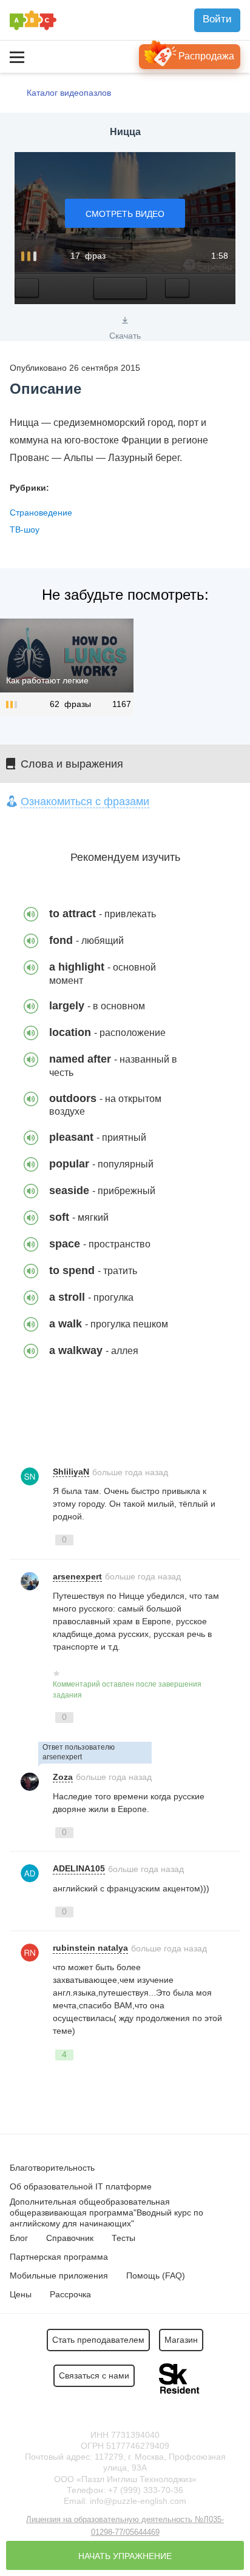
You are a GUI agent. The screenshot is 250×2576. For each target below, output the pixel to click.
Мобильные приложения (59, 2276)
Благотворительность (52, 2168)
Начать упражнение (125, 2556)
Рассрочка (70, 2294)
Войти (217, 19)
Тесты (123, 2238)
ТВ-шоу (25, 529)
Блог (19, 2238)
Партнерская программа (59, 2257)
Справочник (70, 2238)
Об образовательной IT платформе (81, 2186)
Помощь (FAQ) (156, 2276)
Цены (21, 2294)
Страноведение (41, 513)
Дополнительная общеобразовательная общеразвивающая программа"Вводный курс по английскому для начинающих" (106, 2213)
